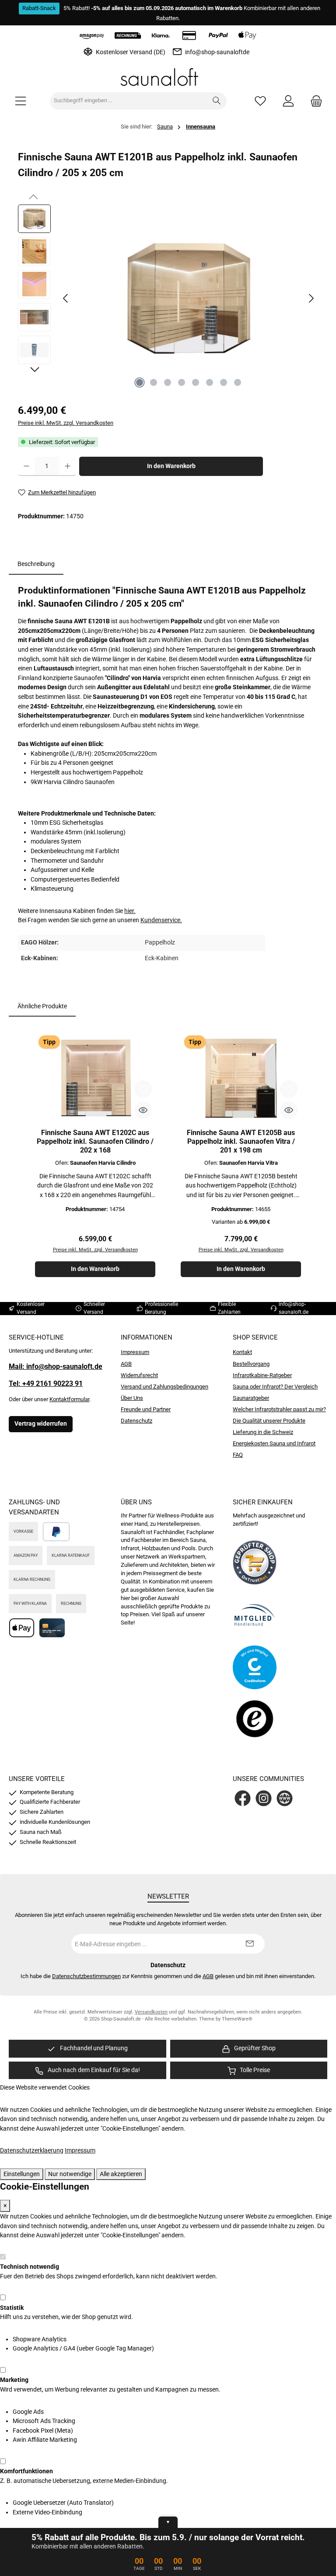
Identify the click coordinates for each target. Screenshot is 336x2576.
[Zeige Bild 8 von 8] (238, 382)
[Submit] (249, 1944)
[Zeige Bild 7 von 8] (224, 382)
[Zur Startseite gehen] (168, 77)
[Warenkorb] (314, 101)
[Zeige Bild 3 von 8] (168, 382)
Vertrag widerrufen (41, 1424)
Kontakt (242, 1352)
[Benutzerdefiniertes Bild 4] (255, 1720)
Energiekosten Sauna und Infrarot (274, 1443)
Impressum (135, 1352)
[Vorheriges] (66, 298)
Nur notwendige (70, 2174)
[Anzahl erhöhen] (68, 466)
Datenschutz (136, 1421)
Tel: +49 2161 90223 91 (46, 1383)
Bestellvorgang (251, 1364)
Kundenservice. (161, 920)
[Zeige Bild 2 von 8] (154, 382)
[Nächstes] (311, 298)
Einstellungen (22, 2174)
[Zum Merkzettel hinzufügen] (143, 1089)
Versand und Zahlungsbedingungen (164, 1387)
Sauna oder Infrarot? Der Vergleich (275, 1387)
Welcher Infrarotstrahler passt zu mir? (279, 1409)
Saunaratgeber (251, 1398)
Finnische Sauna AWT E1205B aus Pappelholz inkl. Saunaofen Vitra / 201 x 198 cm (241, 1141)
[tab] (36, 564)
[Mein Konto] (288, 101)
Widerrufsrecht (139, 1375)
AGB (126, 1364)
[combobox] (129, 101)
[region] (168, 299)
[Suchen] (217, 101)
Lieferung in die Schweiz (263, 1432)
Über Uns (132, 1398)
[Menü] (21, 101)
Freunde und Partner (146, 1409)
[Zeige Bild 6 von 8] (210, 382)
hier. (130, 911)
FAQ (238, 1455)
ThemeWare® (237, 2019)
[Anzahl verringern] (26, 466)
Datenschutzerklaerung (32, 2151)
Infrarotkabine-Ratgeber (262, 1375)
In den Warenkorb (171, 466)
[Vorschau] (143, 1110)
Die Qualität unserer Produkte (269, 1421)
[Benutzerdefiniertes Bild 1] (255, 1562)
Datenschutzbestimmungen (86, 1976)
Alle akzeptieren (121, 2174)
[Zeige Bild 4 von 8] (182, 382)
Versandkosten (151, 2012)
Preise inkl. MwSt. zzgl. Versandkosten (66, 423)
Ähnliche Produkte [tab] (42, 1006)
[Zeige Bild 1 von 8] (140, 382)
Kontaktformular (69, 1399)
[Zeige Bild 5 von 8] (196, 382)
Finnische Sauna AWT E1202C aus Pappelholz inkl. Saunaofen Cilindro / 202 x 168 (95, 1141)
